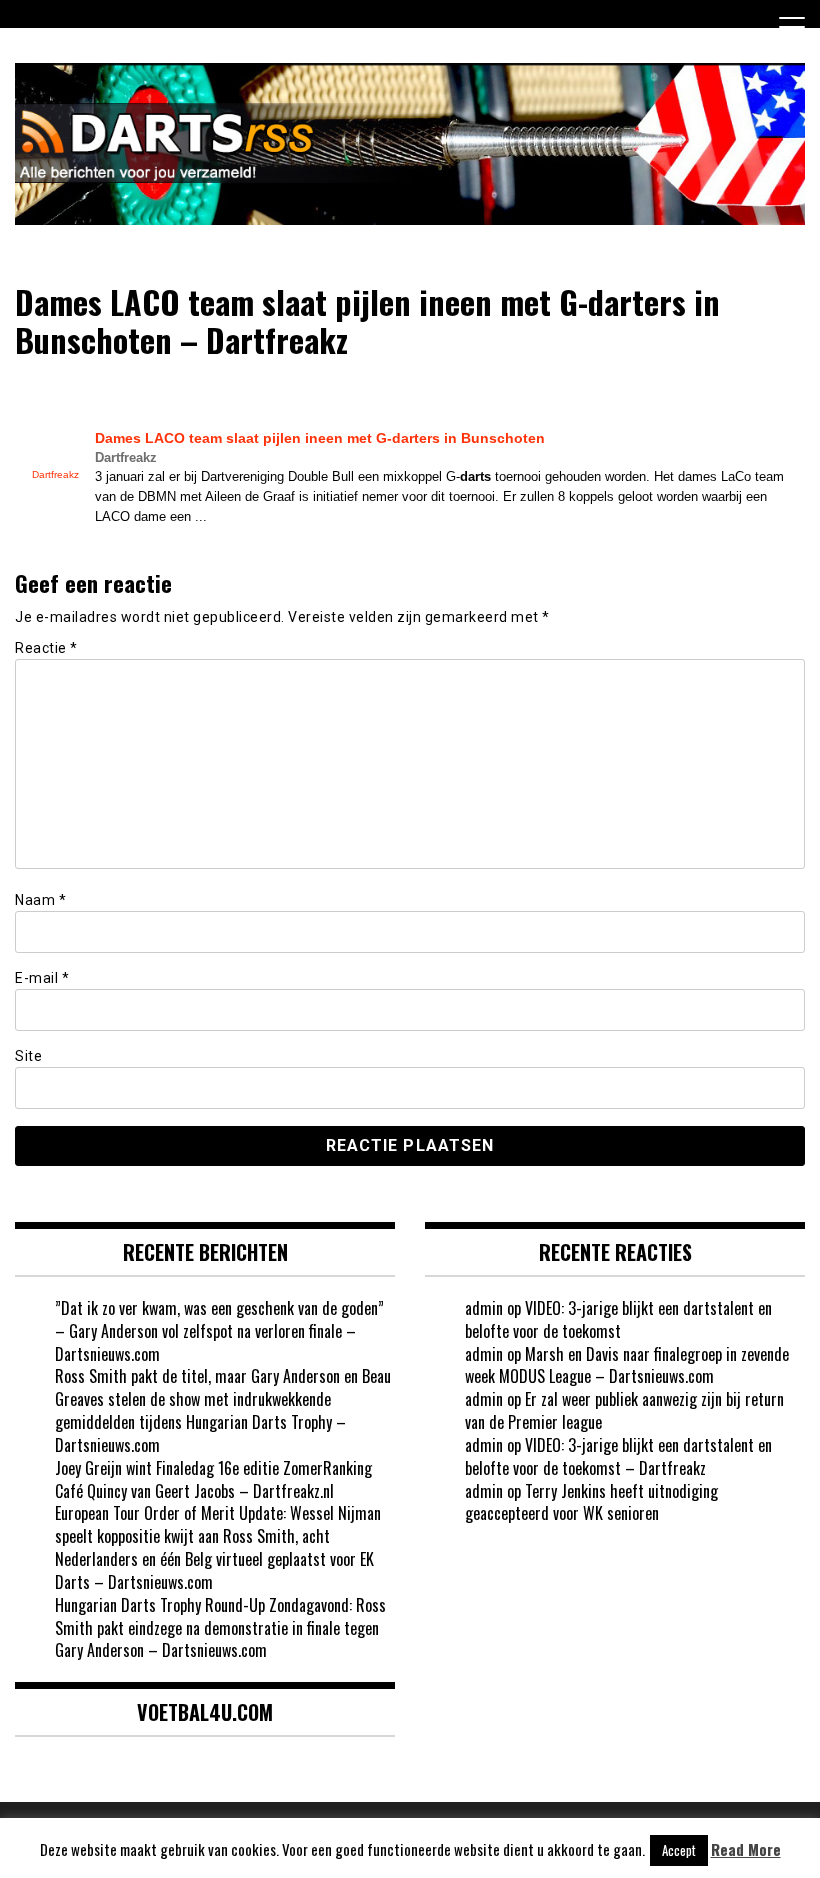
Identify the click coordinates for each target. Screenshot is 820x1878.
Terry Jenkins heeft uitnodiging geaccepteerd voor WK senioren (591, 1502)
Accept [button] (679, 1850)
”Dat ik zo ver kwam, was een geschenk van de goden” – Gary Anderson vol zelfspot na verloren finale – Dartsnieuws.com (219, 1331)
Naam (40, 900)
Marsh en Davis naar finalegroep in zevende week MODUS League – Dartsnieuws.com (627, 1365)
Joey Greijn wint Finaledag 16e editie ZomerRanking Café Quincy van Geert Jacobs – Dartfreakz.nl (213, 1479)
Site (28, 1056)
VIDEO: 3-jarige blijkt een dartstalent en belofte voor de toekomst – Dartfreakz (618, 1456)
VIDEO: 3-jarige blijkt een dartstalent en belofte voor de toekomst (618, 1319)
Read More (746, 1849)
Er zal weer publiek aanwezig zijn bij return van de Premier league (624, 1410)
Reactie (46, 648)
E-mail (42, 978)
